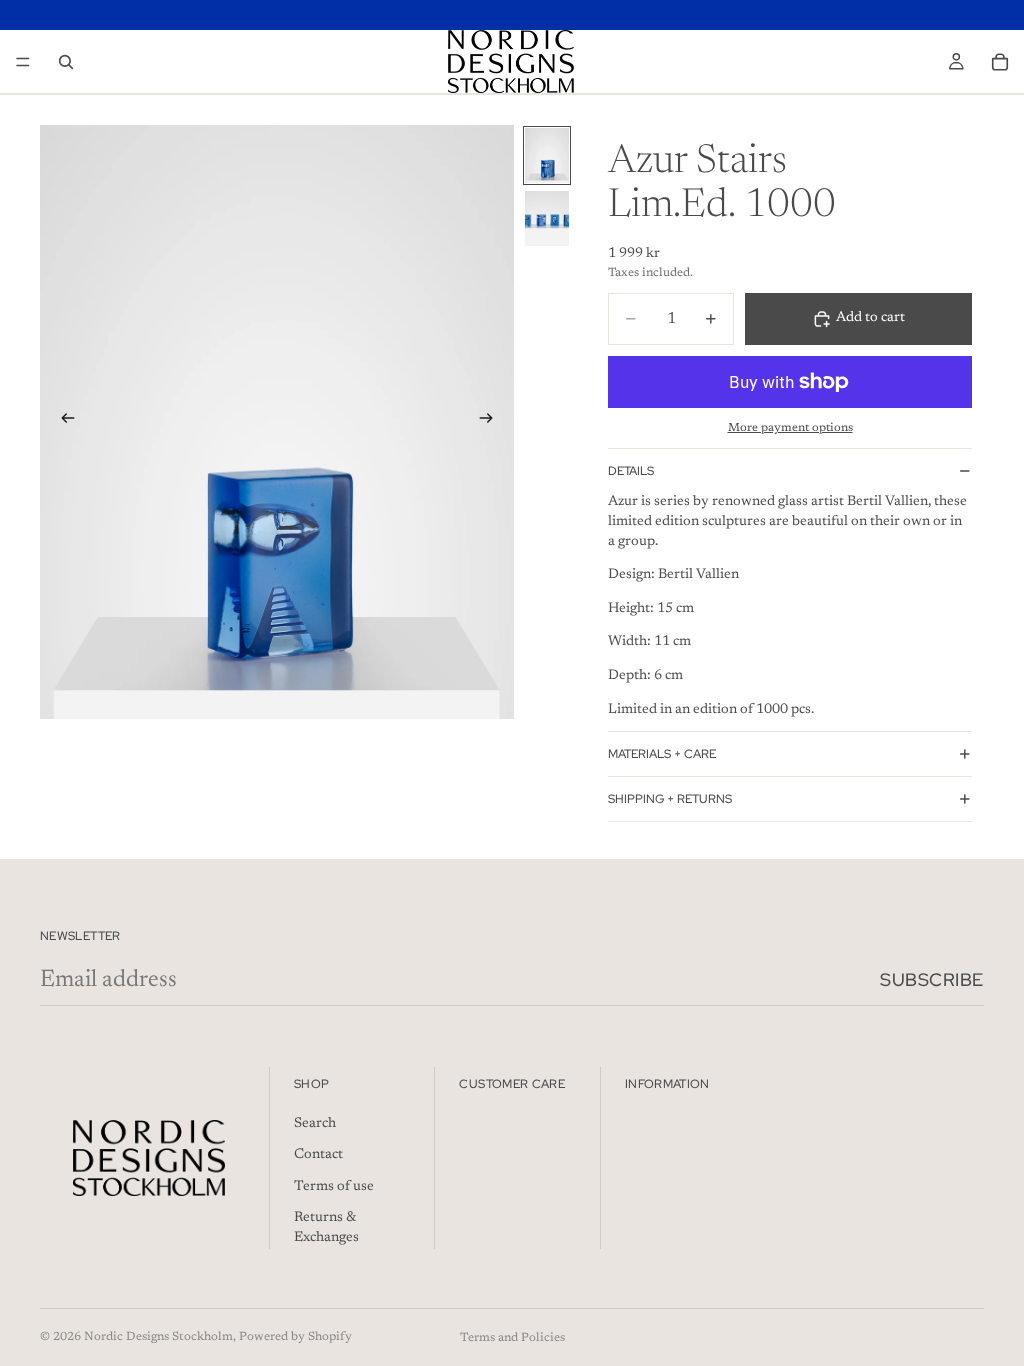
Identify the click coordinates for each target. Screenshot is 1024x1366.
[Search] (66, 62)
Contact (318, 1155)
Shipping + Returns (670, 799)
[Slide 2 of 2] (547, 218)
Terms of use (334, 1186)
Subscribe (932, 979)
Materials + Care (662, 754)
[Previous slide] (62, 422)
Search (315, 1123)
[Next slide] (492, 422)
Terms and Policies (512, 1338)
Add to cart (870, 318)
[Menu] (23, 62)
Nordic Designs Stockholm (158, 1337)
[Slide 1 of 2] (547, 155)
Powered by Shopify (295, 1337)
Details (631, 471)
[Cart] (1000, 62)
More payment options (790, 428)
